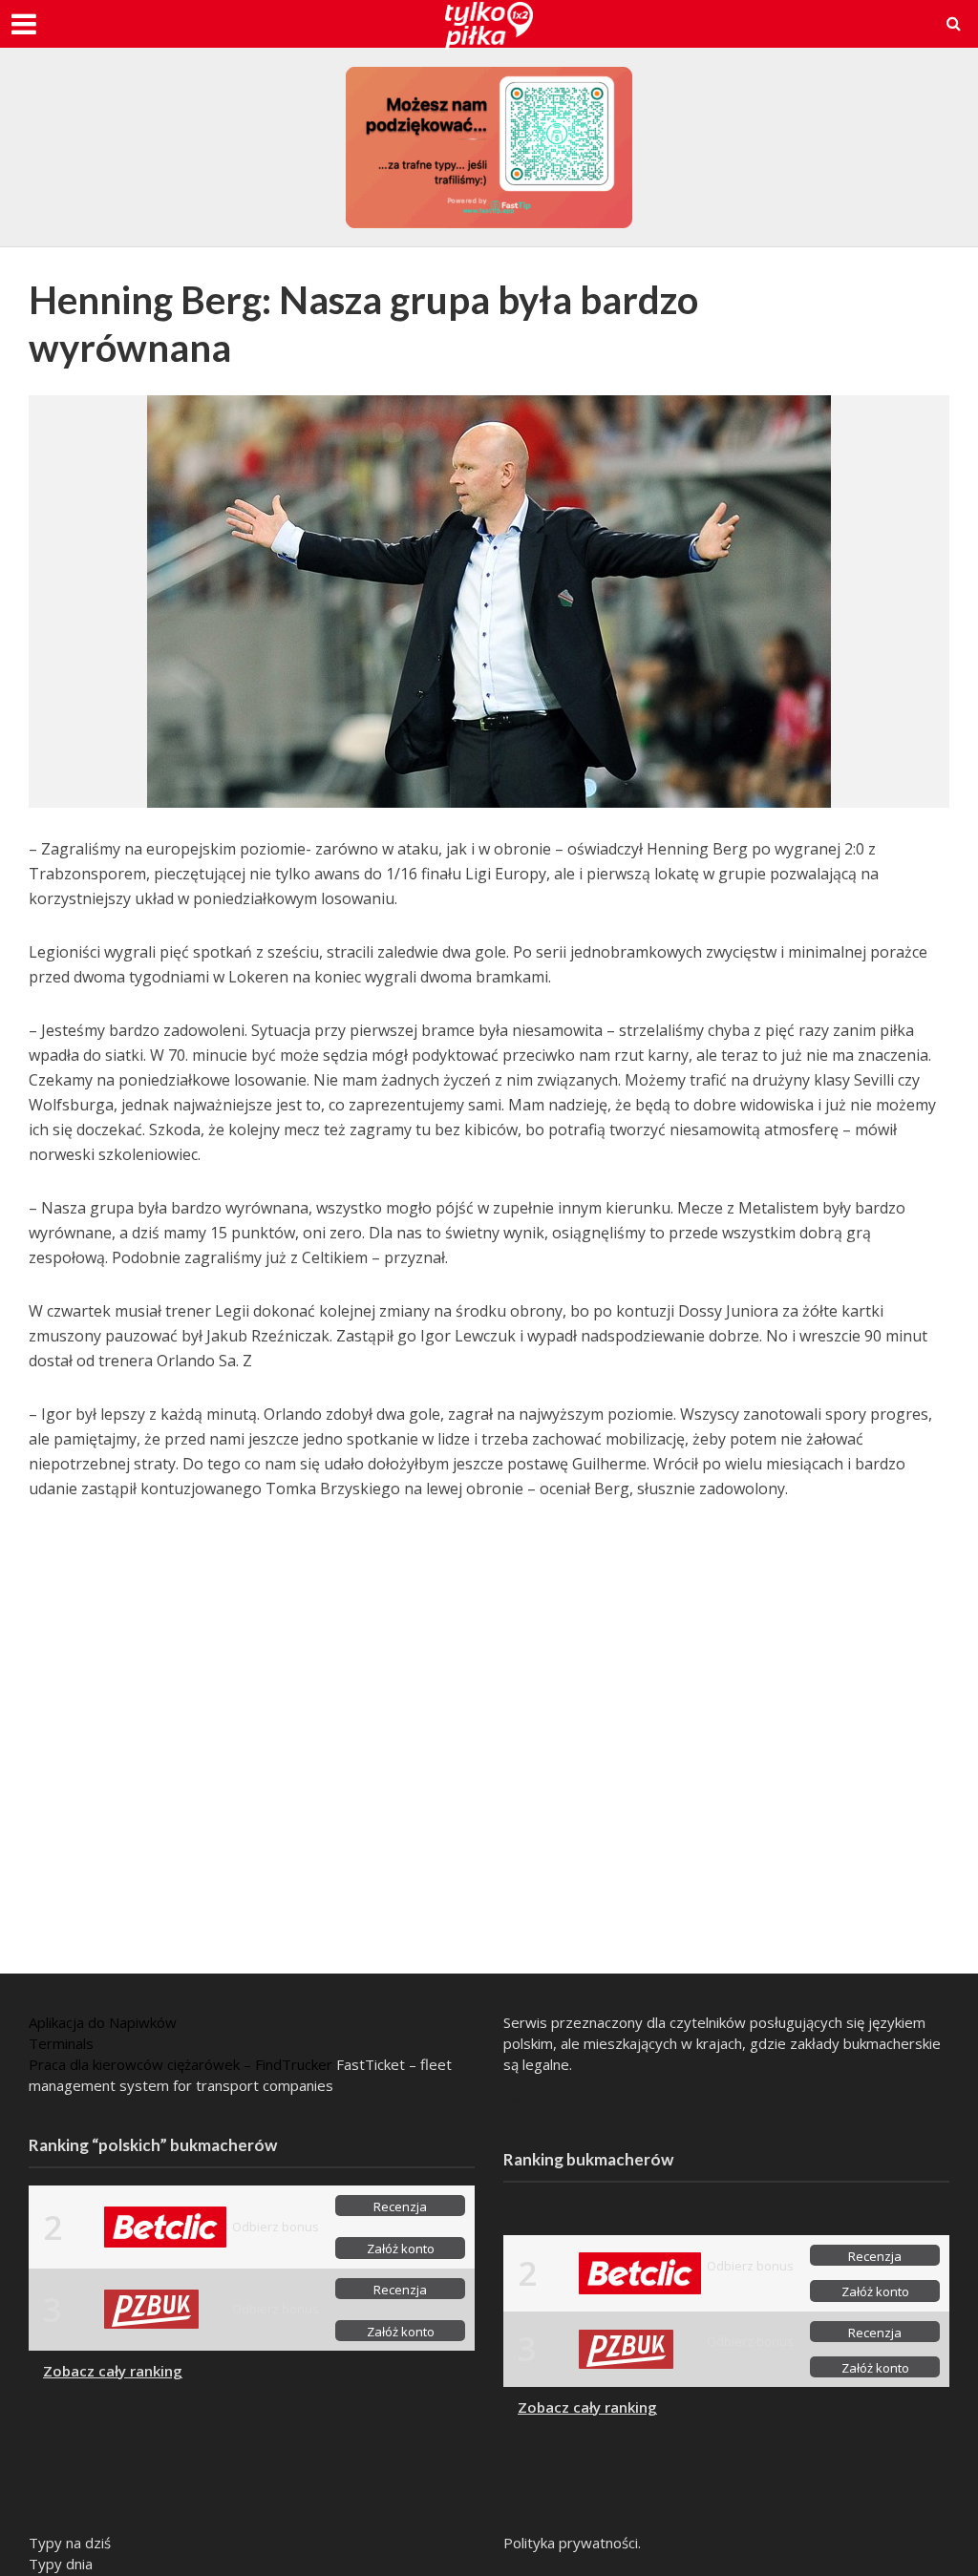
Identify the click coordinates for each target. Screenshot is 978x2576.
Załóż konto (401, 2249)
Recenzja (400, 2206)
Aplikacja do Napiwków (103, 2022)
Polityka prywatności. (572, 2543)
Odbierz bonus (276, 2227)
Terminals (61, 2043)
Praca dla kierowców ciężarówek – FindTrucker (181, 2064)
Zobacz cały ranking (113, 2371)
